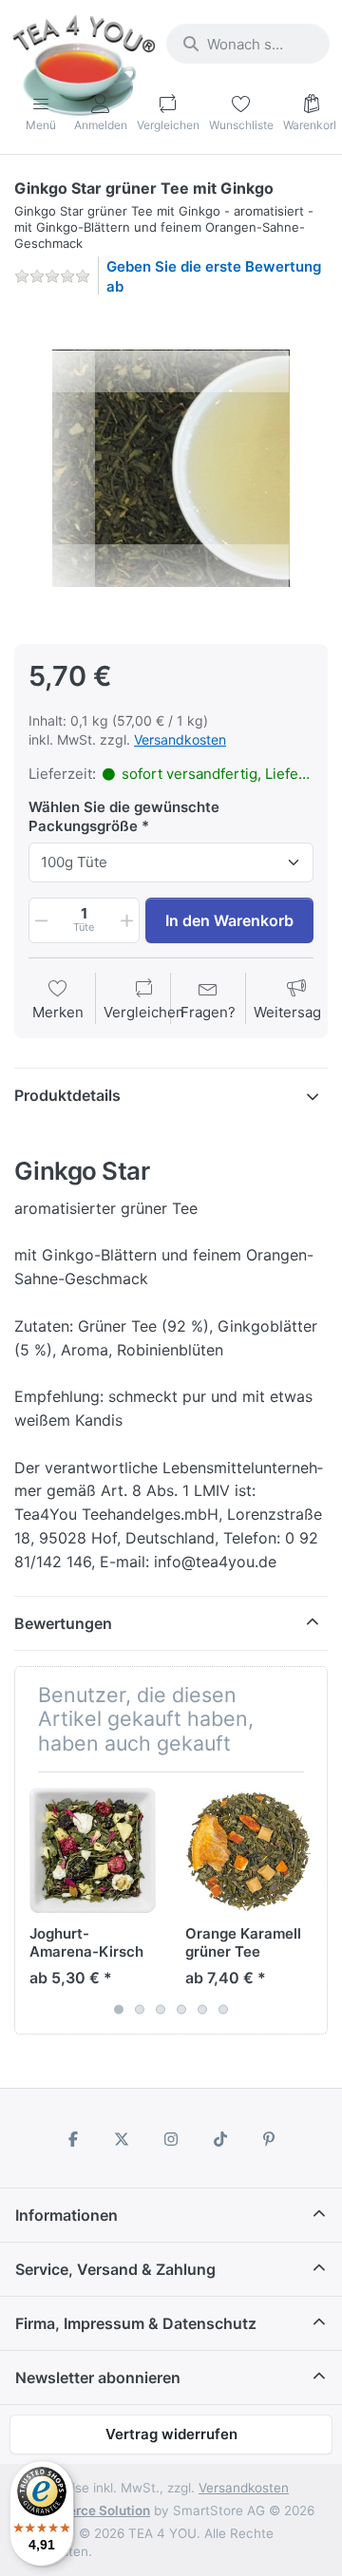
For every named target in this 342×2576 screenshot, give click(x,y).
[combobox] (248, 44)
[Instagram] (171, 2139)
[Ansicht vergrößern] (171, 468)
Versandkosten (180, 739)
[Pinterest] (269, 2139)
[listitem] (171, 468)
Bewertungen (63, 1623)
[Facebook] (73, 2139)
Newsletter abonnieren (98, 2377)
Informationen (66, 2215)
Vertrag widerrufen (171, 2434)
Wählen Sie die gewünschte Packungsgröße (124, 816)
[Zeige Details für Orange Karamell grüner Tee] (248, 1850)
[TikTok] (220, 2139)
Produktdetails (67, 1095)
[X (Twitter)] (123, 2139)
